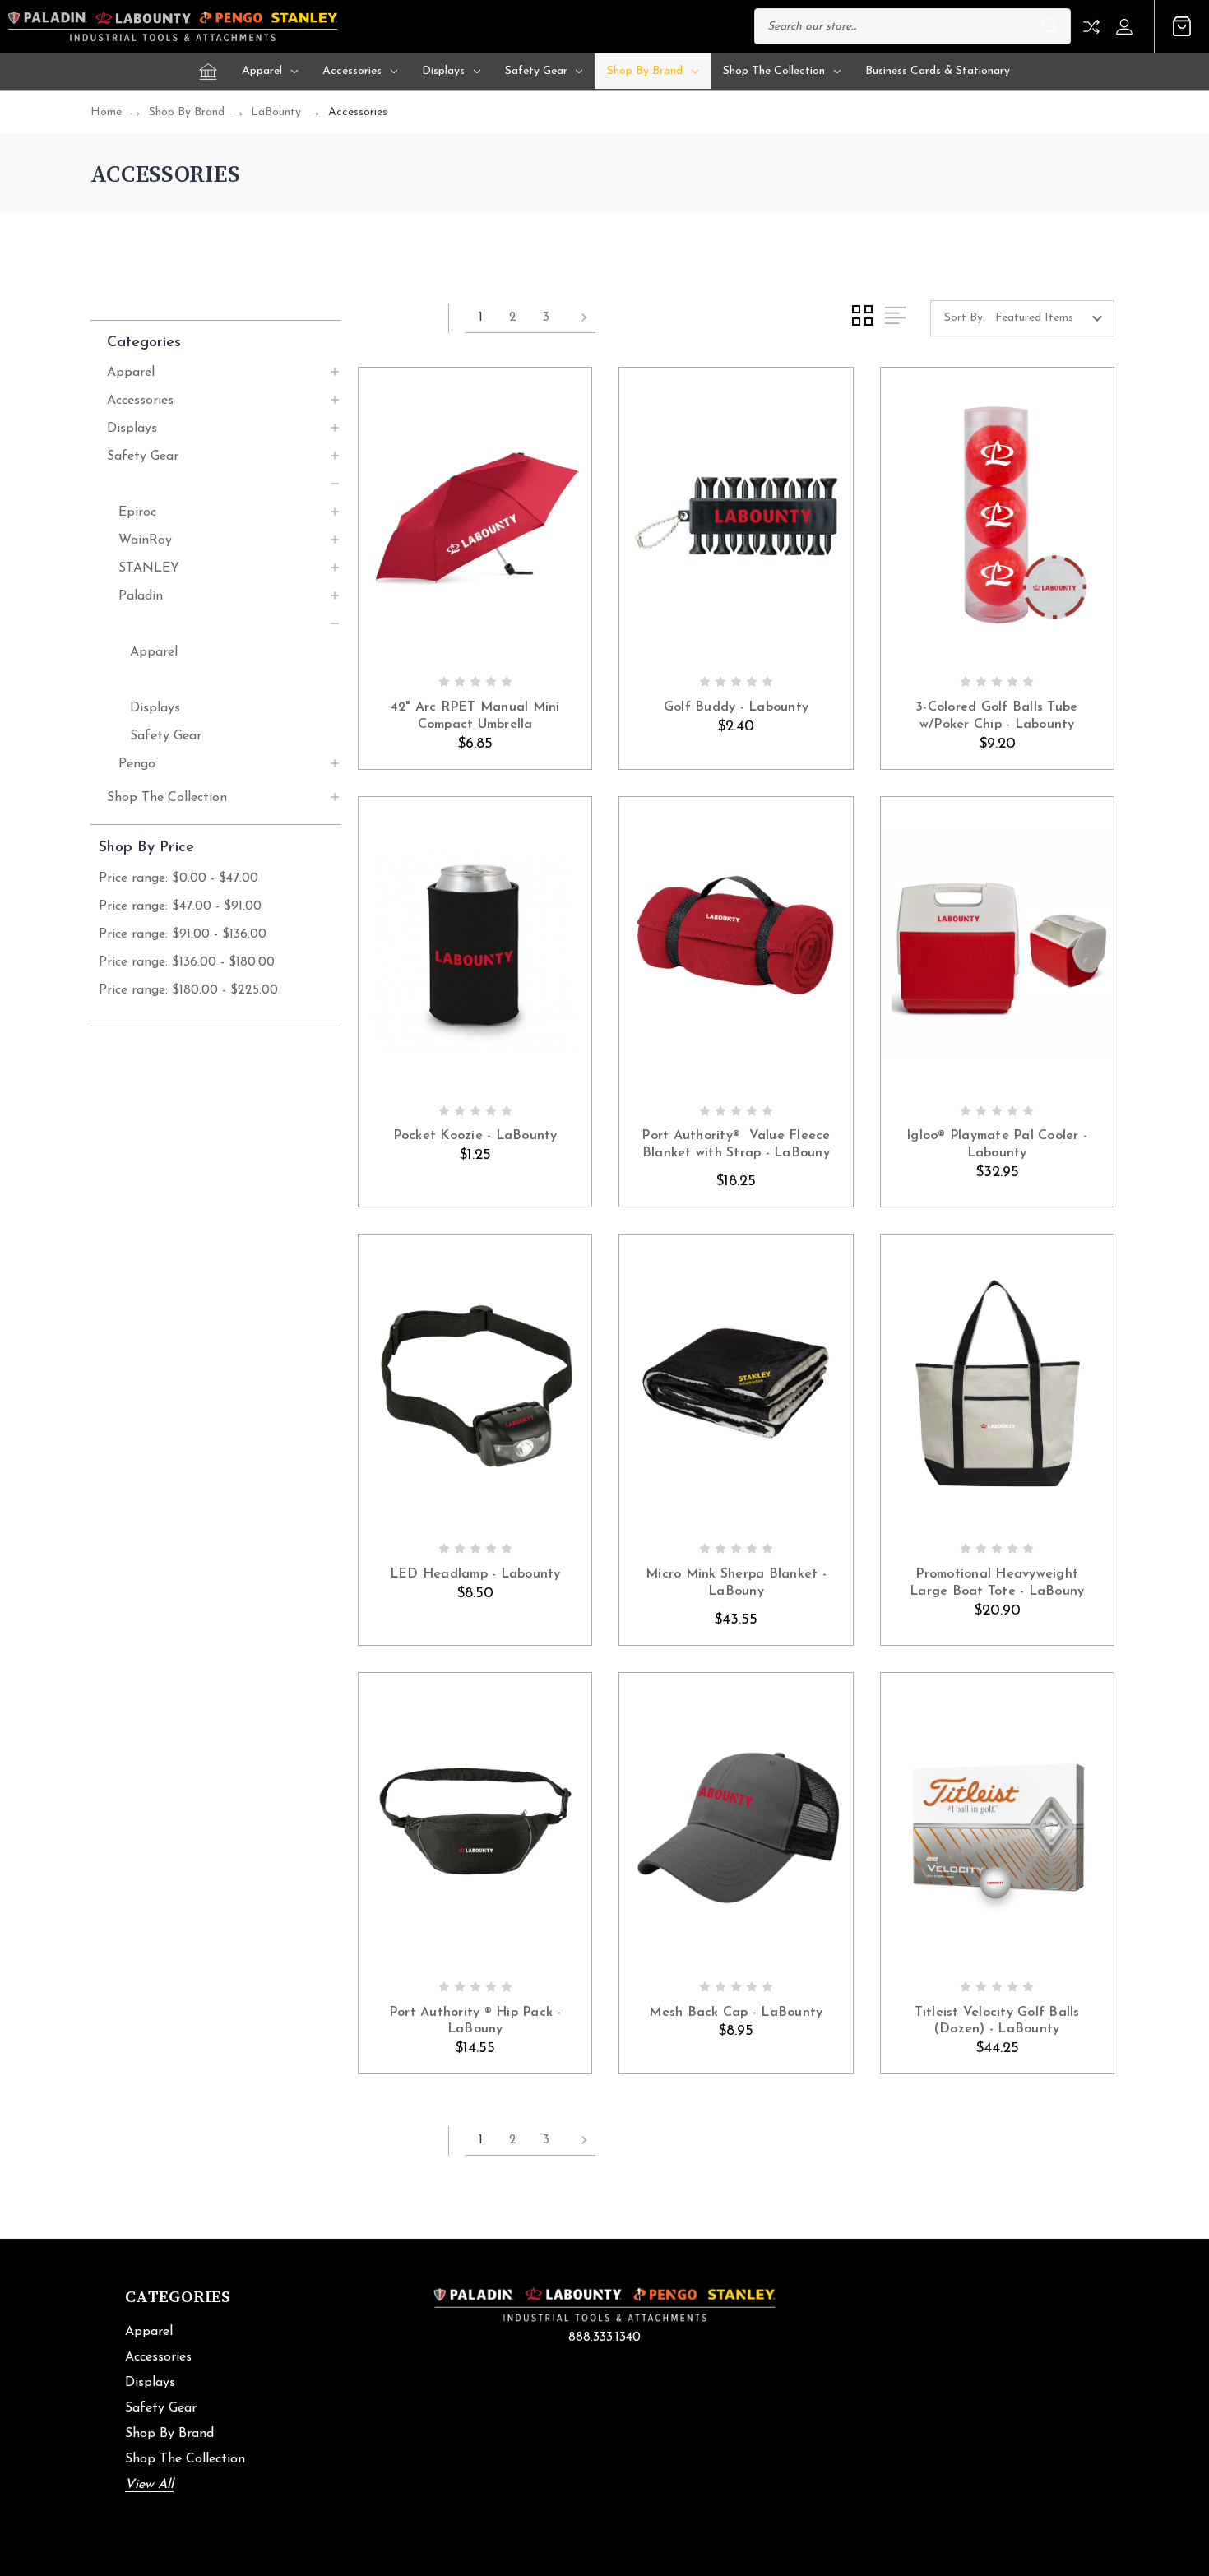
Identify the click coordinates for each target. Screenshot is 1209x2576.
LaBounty (148, 624)
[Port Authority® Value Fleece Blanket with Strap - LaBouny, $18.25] (736, 945)
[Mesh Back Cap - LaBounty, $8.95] (736, 1821)
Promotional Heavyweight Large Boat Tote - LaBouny (997, 1583)
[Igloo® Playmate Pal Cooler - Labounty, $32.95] (997, 945)
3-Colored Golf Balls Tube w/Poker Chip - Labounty (997, 716)
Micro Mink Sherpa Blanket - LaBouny (736, 1583)
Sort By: (965, 318)
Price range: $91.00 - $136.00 (183, 934)
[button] (224, 342)
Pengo (137, 764)
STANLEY (149, 568)
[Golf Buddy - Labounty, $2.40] (736, 516)
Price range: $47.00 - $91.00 (180, 906)
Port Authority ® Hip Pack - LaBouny (475, 2021)
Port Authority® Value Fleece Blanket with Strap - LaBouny (736, 1144)
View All (149, 2485)
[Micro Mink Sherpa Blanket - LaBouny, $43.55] (736, 1383)
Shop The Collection (774, 71)
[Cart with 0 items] (1182, 26)
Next (579, 318)
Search (1049, 26)
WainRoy (145, 540)
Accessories (352, 71)
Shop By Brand (645, 71)
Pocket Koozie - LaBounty (475, 1136)
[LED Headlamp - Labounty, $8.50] (475, 1383)
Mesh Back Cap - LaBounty (736, 2013)
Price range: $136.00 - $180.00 (187, 962)
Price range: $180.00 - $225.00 (188, 990)
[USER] (1129, 27)
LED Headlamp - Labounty (475, 1574)
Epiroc (137, 512)
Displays (443, 71)
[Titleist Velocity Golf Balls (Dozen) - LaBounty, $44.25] (997, 1821)
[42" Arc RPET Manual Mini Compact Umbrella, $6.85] (475, 516)
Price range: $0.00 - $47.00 (178, 878)
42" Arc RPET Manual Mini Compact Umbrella (475, 716)
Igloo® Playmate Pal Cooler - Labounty (997, 1144)
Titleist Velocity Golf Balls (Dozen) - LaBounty (997, 2021)
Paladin (141, 596)
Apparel (262, 71)
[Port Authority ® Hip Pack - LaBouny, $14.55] (475, 1821)
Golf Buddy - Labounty (736, 707)
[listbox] (1053, 318)
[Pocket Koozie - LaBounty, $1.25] (475, 945)
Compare (1091, 27)
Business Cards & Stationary (938, 71)
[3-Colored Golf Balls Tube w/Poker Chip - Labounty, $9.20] (997, 516)
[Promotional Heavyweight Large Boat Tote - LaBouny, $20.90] (997, 1383)
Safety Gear (536, 71)
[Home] (208, 72)
